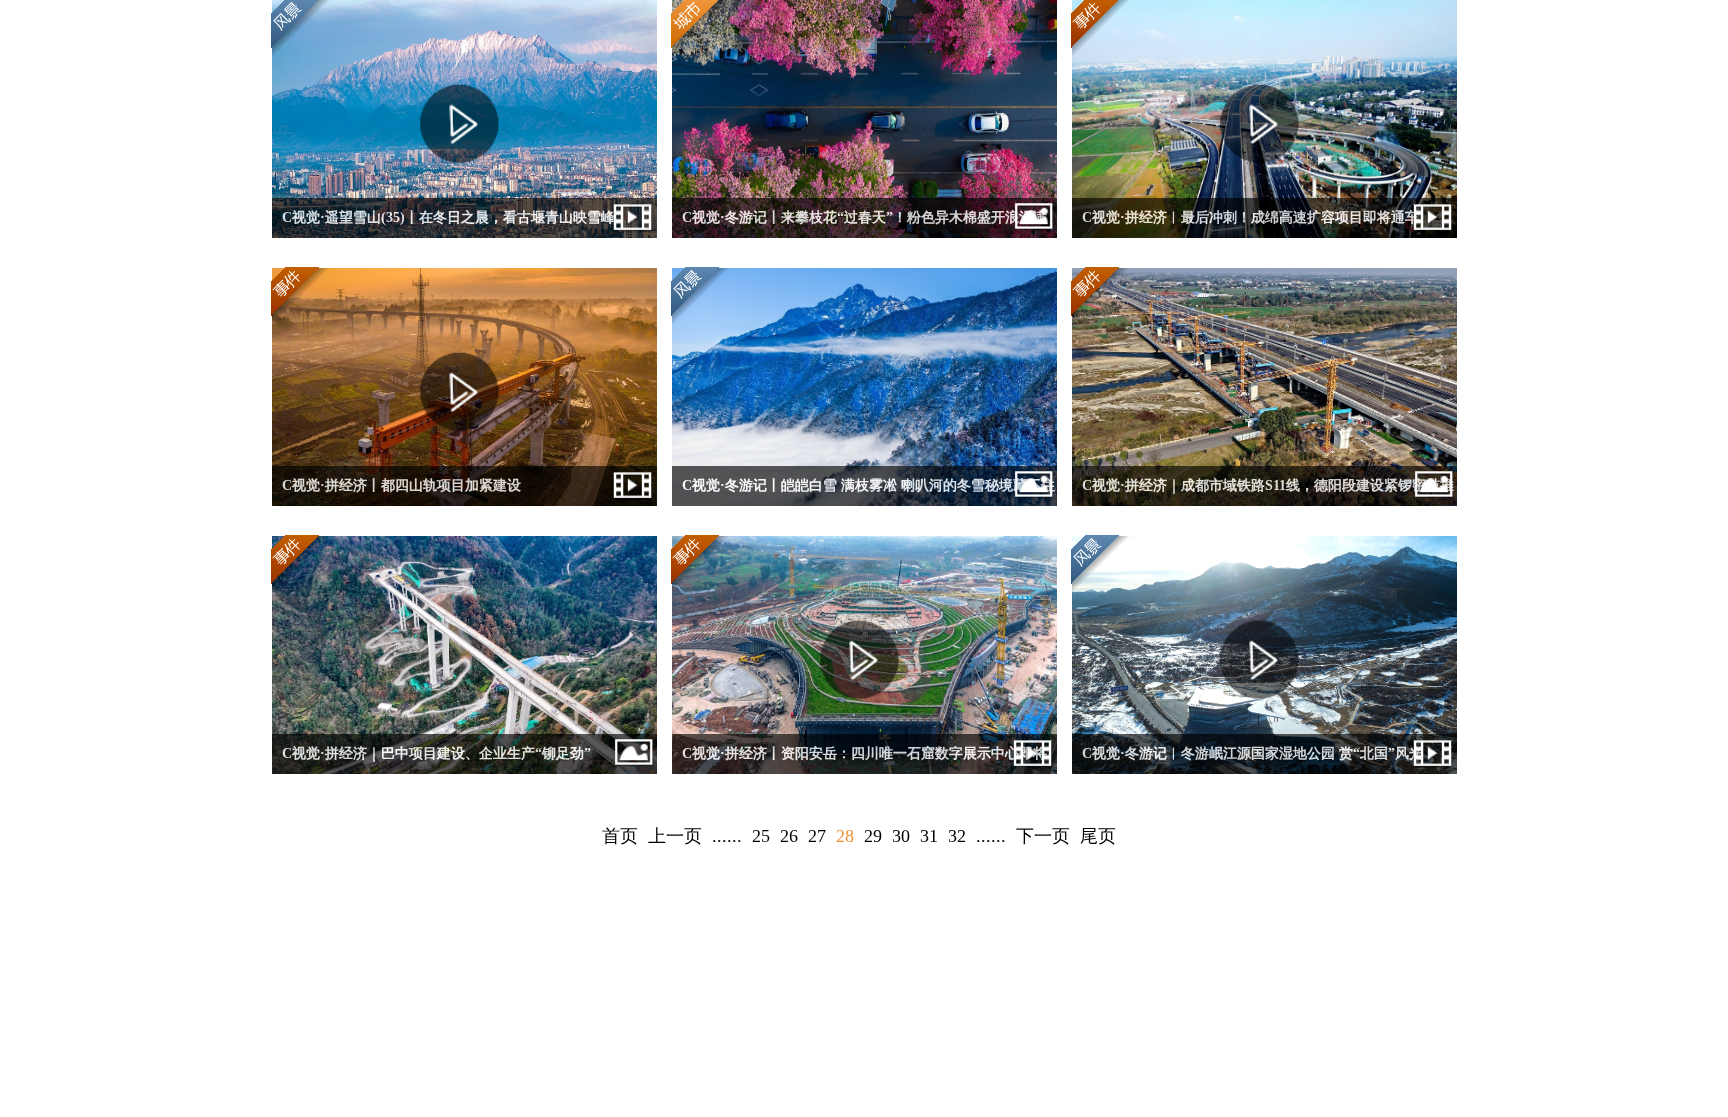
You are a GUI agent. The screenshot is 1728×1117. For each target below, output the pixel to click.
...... (727, 836)
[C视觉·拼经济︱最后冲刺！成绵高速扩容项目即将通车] (1264, 233)
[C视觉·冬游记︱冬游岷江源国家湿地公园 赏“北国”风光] (1264, 769)
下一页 (1043, 836)
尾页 (1098, 836)
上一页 (675, 836)
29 (873, 836)
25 (761, 836)
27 (817, 836)
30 (901, 836)
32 (957, 836)
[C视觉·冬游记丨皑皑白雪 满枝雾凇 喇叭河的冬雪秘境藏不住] (864, 501)
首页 (620, 836)
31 (929, 836)
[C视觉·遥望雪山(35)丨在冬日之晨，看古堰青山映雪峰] (464, 233)
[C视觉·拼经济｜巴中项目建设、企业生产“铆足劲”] (464, 769)
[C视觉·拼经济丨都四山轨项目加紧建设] (464, 501)
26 (789, 836)
